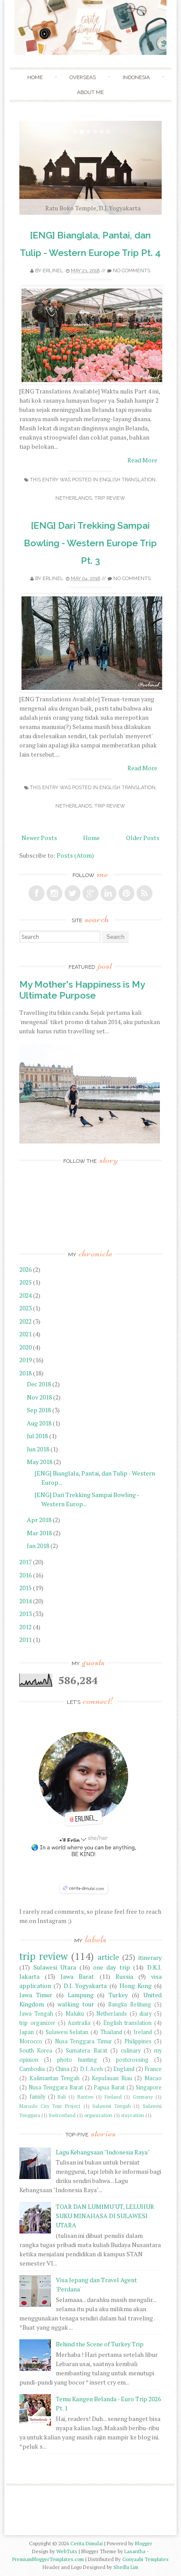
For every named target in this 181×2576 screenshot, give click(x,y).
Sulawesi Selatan (67, 2032)
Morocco (31, 2041)
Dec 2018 (40, 1384)
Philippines (138, 2041)
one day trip (112, 1967)
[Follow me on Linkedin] (109, 893)
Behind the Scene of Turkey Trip (100, 2344)
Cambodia (32, 2069)
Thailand (111, 2032)
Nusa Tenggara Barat (56, 2087)
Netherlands (74, 498)
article (108, 1957)
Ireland (143, 2032)
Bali (62, 2097)
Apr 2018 (40, 1520)
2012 (26, 1627)
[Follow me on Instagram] (54, 893)
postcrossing (132, 2060)
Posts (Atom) (75, 855)
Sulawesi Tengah (112, 2106)
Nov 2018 (40, 1397)
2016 (26, 1575)
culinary (131, 2051)
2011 (26, 1640)
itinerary (150, 1957)
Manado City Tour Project (50, 2106)
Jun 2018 (39, 1449)
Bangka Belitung (130, 2004)
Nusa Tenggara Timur (83, 2041)
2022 (26, 1321)
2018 (26, 1373)
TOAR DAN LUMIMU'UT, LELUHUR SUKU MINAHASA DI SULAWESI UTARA (105, 2216)
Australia (79, 2023)
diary (145, 2014)
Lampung (81, 1995)
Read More (142, 460)
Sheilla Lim (126, 2567)
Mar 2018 (40, 1533)
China (62, 2069)
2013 (26, 1614)
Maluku (75, 2014)
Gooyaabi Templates (145, 2559)
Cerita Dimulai (87, 2543)
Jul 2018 (38, 1436)
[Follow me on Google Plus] (90, 893)
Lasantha (135, 2551)
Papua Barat (109, 2087)
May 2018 (40, 1462)
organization (98, 2115)
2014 (26, 1601)
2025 (26, 1282)
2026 (26, 1269)
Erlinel (53, 271)
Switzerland (62, 2115)
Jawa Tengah (36, 2014)
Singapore (149, 2087)
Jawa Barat (77, 1976)
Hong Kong (136, 1986)
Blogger (143, 2543)
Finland (113, 2097)
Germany (143, 2097)
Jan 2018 (39, 1546)
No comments (132, 271)
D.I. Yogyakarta (85, 1986)
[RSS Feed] (145, 893)
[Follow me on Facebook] (36, 893)
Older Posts (143, 838)
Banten (85, 2097)
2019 (26, 1360)
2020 (26, 1347)
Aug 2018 (40, 1423)
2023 (26, 1308)
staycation (133, 2115)
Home (35, 77)
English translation (127, 480)
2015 (26, 1588)
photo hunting (77, 2060)
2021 (26, 1334)
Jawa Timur (36, 1995)
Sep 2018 (40, 1410)
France (153, 2069)
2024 (26, 1295)
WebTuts (67, 2551)
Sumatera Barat (86, 2051)
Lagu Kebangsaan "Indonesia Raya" (103, 2152)
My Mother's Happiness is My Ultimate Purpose (82, 990)
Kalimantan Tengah (54, 2078)
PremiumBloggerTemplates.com (48, 2559)
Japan (27, 2032)
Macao (153, 2078)
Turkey (118, 1995)
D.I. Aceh (91, 2069)
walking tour (76, 2004)
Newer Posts (39, 838)
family (37, 2097)
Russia (124, 1976)
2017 (26, 1562)
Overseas (83, 77)
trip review (110, 498)
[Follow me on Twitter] (72, 893)
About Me (90, 92)
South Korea (36, 2051)
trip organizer (37, 2023)
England (124, 2069)
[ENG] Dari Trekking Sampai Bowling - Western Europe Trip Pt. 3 (90, 543)
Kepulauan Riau (112, 2078)
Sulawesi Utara (55, 1967)
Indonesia (136, 77)
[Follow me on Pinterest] (127, 893)
